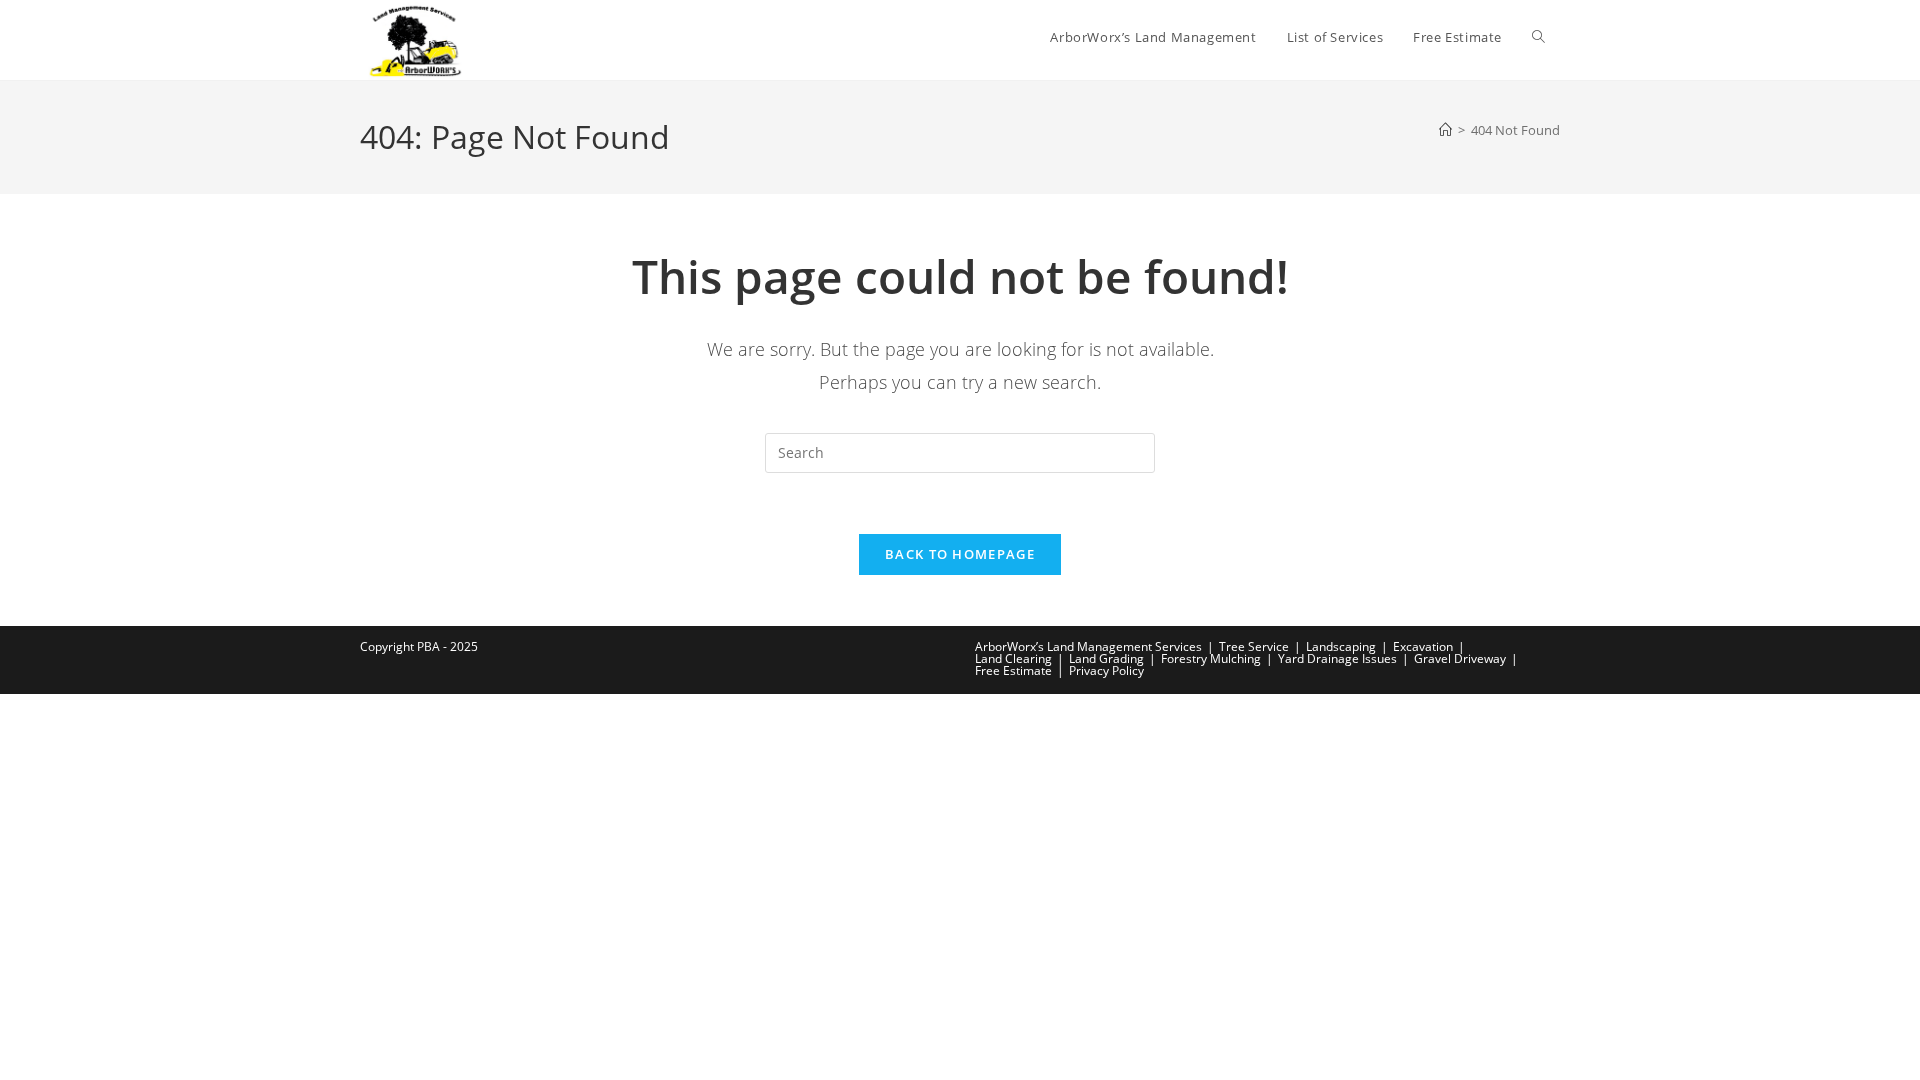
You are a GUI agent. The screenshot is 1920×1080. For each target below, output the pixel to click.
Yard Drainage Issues (1337, 658)
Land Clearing (1013, 658)
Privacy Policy (1106, 670)
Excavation (1423, 646)
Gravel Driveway (1460, 658)
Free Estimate (1013, 670)
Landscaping (1341, 646)
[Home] (1445, 130)
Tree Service (1254, 646)
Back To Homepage (960, 554)
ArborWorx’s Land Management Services (1088, 646)
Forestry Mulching (1211, 658)
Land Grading (1106, 658)
